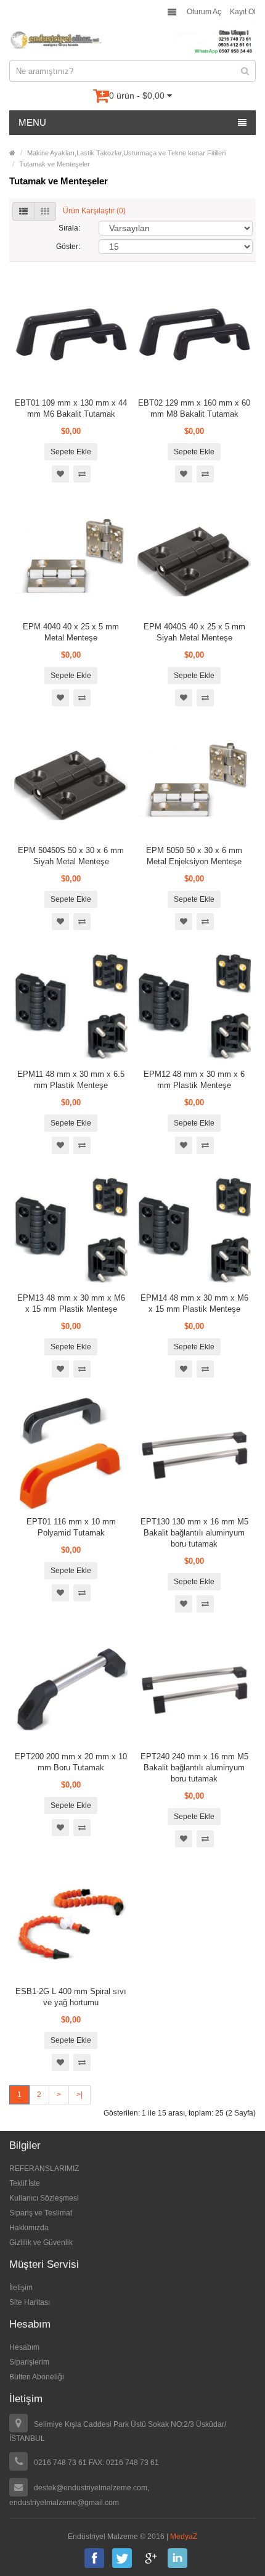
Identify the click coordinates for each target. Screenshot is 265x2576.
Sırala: (69, 228)
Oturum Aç (204, 12)
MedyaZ (184, 2537)
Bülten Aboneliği (37, 2377)
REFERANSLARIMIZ (44, 2169)
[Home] (12, 153)
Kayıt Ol (243, 12)
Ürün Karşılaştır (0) (94, 211)
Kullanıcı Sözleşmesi (44, 2198)
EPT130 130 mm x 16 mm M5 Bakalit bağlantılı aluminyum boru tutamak (194, 1533)
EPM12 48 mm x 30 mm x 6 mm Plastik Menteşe (194, 1080)
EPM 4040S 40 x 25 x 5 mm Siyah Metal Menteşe (194, 632)
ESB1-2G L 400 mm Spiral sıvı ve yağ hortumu (71, 1997)
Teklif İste (25, 2183)
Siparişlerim (29, 2362)
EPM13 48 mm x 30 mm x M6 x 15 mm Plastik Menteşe (71, 1303)
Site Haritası (30, 2302)
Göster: (68, 247)
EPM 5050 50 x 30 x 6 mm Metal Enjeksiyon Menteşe (194, 856)
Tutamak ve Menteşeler (55, 164)
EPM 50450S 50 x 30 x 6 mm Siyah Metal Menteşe (71, 856)
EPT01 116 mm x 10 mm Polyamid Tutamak (71, 1527)
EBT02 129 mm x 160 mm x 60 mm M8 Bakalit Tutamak (194, 408)
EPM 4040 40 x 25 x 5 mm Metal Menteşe (71, 632)
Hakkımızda (29, 2228)
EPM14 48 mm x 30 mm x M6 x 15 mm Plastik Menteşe (194, 1303)
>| (79, 2095)
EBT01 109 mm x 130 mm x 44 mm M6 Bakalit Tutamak (71, 408)
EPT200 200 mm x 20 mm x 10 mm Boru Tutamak (71, 1762)
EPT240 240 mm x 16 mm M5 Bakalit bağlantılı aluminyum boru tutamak (194, 1768)
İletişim (21, 2288)
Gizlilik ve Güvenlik (41, 2243)
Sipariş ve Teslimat (41, 2213)
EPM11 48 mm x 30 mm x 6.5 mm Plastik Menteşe (71, 1080)
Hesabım (24, 2347)
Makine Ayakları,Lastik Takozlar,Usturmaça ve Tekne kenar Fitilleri (126, 153)
